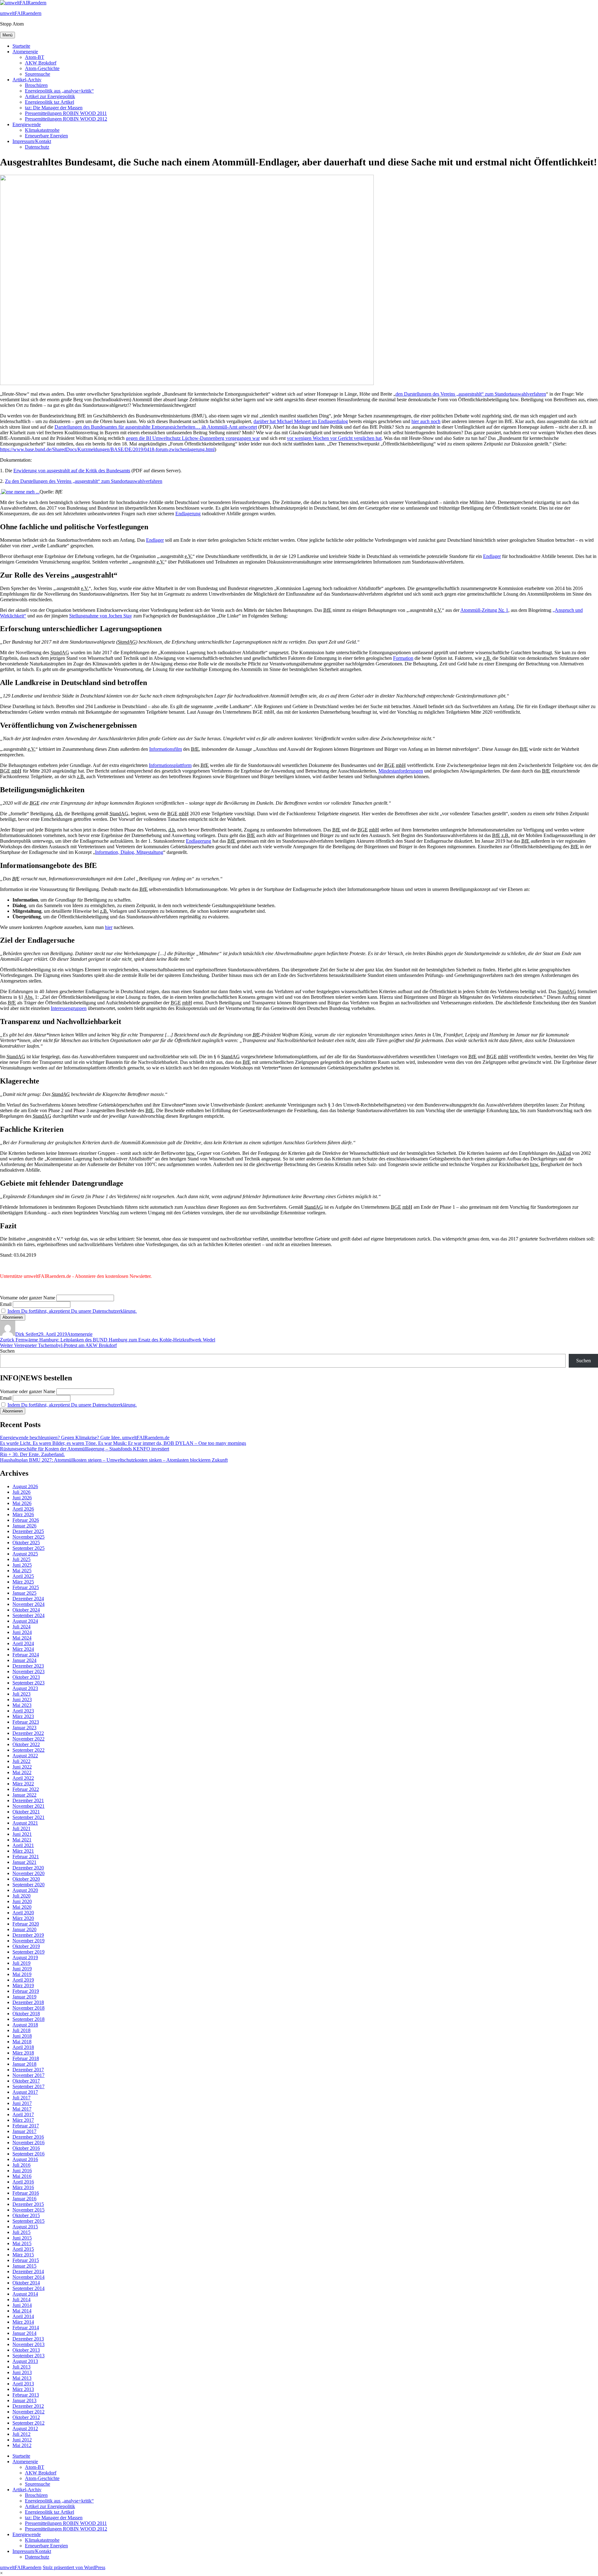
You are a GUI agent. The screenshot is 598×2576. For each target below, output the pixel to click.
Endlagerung (188, 514)
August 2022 (25, 1756)
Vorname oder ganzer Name (28, 1298)
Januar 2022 (24, 1795)
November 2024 (28, 1604)
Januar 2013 (24, 2400)
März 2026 (23, 1514)
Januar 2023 (24, 1728)
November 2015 (28, 2210)
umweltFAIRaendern (21, 13)
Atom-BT (35, 57)
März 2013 (23, 2389)
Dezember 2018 (28, 2002)
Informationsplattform (170, 765)
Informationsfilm (166, 749)
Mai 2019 (22, 1974)
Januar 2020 (24, 1929)
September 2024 (28, 1615)
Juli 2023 (21, 1694)
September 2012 (28, 2423)
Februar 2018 (26, 2058)
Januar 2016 (24, 2199)
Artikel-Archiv (27, 80)
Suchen (7, 1351)
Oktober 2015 (26, 2215)
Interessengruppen (69, 1008)
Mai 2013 (22, 2378)
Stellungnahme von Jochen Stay (101, 616)
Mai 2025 (22, 1571)
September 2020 (28, 1885)
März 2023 (23, 1716)
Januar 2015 (24, 2266)
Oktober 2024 (26, 1610)
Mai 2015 (22, 2243)
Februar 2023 (26, 1722)
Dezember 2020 (28, 1868)
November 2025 (28, 1537)
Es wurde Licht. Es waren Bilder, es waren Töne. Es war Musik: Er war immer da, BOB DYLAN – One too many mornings (123, 1443)
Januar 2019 (24, 1997)
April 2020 (23, 1913)
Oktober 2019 (26, 1946)
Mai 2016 (22, 2176)
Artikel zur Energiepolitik (50, 96)
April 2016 (23, 2182)
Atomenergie (25, 52)
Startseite (21, 46)
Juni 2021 (22, 1834)
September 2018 (28, 2019)
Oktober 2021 (26, 1812)
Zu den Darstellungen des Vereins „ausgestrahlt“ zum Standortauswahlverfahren (84, 481)
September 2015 (28, 2221)
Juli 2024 (21, 1627)
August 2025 (25, 1554)
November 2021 (28, 1806)
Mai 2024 (22, 1638)
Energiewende (27, 124)
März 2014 (23, 2322)
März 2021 (23, 1851)
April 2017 (23, 2114)
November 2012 (28, 2412)
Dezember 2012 (28, 2406)
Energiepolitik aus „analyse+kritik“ (59, 91)
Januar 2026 (24, 1526)
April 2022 (23, 1778)
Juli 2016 (21, 2165)
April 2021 (23, 1845)
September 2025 (28, 1548)
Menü (7, 35)
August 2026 (25, 1486)
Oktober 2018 (26, 2014)
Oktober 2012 (26, 2417)
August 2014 (25, 2294)
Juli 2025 (21, 1559)
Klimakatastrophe (42, 130)
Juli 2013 (21, 2367)
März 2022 (23, 1784)
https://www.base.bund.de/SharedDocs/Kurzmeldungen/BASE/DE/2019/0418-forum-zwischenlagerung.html (107, 449)
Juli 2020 (21, 1896)
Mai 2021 (22, 1840)
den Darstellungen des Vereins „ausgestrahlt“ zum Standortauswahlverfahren (471, 394)
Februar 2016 (26, 2193)
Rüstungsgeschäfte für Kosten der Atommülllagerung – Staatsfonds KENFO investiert (85, 1449)
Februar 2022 (26, 1789)
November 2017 (28, 2075)
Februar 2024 (26, 1655)
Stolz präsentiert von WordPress (74, 2567)
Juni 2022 (22, 1767)
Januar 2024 (24, 1660)
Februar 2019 (26, 1991)
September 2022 (28, 1750)
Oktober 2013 (26, 2350)
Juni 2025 (22, 1565)
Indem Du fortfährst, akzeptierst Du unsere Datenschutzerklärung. (72, 1311)
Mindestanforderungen (401, 771)
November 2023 (28, 1671)
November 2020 (28, 1873)
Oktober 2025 (26, 1543)
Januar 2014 (24, 2333)
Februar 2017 (26, 2126)
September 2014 (28, 2288)
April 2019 (23, 1980)
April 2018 (23, 2047)
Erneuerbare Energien (46, 136)
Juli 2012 (21, 2434)
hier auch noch (426, 421)
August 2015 (25, 2227)
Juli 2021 (21, 1828)
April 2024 (23, 1643)
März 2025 (23, 1582)
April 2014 (23, 2316)
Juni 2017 (22, 2103)
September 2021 (28, 1817)
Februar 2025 (26, 1587)
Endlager (155, 540)
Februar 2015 (26, 2260)
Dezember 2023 (28, 1666)
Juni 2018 (22, 2036)
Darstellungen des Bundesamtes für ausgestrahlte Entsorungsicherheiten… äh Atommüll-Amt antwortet (156, 427)
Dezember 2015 (28, 2204)
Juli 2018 (21, 2030)
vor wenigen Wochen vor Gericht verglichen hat (334, 438)
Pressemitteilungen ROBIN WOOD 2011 (66, 113)
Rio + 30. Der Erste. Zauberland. (32, 1454)
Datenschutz (37, 147)
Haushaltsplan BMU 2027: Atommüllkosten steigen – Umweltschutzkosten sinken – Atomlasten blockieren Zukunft (114, 1460)
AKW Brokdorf (41, 63)
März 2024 (23, 1649)
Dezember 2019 (28, 1935)
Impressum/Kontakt (32, 141)
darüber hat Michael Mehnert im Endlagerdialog (301, 421)
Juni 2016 (22, 2171)
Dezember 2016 (28, 2137)
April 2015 (23, 2249)
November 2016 (28, 2143)
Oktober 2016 (26, 2148)
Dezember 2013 (28, 2339)
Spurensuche (38, 74)
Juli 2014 (21, 2300)
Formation (403, 658)
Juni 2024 (22, 1632)
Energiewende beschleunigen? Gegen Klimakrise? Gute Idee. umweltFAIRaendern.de (85, 1438)
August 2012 (25, 2428)
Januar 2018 (24, 2064)
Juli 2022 (21, 1761)
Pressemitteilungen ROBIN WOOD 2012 (66, 119)
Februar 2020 (26, 1924)
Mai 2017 (22, 2109)
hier (109, 927)
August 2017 (25, 2092)
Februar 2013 (26, 2395)
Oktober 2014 (26, 2283)
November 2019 (28, 1941)
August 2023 (25, 1688)
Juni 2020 (22, 1901)
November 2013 (28, 2344)
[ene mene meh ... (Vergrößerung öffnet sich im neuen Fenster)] (20, 492)
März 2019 (23, 1986)
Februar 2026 (26, 1520)
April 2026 (23, 1509)
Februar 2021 (26, 1857)
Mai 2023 (22, 1705)
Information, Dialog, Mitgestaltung (129, 852)
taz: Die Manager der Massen (54, 108)
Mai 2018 (22, 2042)
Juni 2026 (22, 1498)
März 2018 (23, 2053)
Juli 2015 (21, 2232)
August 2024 (25, 1621)
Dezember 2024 (28, 1599)
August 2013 (25, 2361)
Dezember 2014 (28, 2271)
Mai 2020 (22, 1907)
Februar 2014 (26, 2328)
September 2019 (28, 1952)
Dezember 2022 (28, 1733)
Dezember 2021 (28, 1800)
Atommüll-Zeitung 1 (484, 610)
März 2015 (23, 2255)
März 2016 (23, 2187)
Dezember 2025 (28, 1531)
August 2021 (25, 1823)
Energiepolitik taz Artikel (50, 102)
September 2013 (28, 2356)
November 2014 (28, 2277)
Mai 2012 (22, 2445)
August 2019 (25, 1957)
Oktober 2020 (26, 1879)
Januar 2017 (24, 2131)
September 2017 (28, 2086)
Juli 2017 (21, 2098)
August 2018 (25, 2025)
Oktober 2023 (26, 1677)
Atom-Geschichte (42, 68)
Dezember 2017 (28, 2070)
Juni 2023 (22, 1700)
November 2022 (28, 1739)
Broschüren (36, 85)
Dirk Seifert (27, 1334)
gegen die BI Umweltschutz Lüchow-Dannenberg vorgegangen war (193, 438)
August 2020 (25, 1890)
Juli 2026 (21, 1492)
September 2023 (28, 1683)
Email (6, 1304)
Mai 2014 (22, 2311)
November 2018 (28, 2008)
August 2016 (25, 2159)
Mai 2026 (22, 1503)
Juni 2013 (22, 2372)
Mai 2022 (22, 1772)
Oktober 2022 (26, 1744)
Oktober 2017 (26, 2081)
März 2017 (23, 2120)
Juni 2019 (22, 1969)
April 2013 (23, 2384)
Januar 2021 (24, 1862)
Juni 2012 (22, 2440)
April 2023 (23, 1711)
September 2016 (28, 2154)
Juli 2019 (21, 1963)
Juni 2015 (22, 2238)
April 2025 (23, 1576)
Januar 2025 (24, 1593)
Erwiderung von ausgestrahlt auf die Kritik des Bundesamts (72, 471)
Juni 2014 (22, 2305)
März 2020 (23, 1918)
